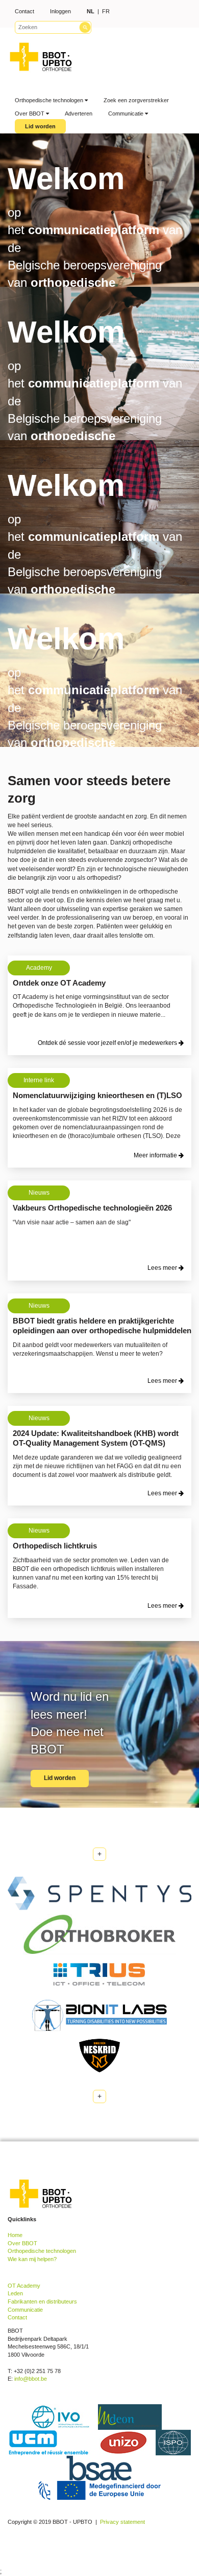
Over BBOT (30, 113)
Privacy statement (122, 2522)
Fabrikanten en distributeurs (42, 2301)
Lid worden (40, 126)
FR (106, 11)
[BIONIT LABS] (99, 2015)
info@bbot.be (31, 2379)
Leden (15, 2293)
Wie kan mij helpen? (32, 2259)
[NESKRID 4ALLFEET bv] (99, 2055)
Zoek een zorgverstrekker (136, 100)
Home (15, 2235)
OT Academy (24, 2286)
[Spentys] (99, 1894)
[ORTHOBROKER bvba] (99, 1934)
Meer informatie (156, 1155)
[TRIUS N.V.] (99, 1974)
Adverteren (79, 113)
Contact (24, 11)
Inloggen (60, 11)
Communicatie (127, 113)
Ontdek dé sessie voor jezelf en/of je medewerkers (108, 1043)
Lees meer (163, 1268)
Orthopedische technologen (50, 100)
